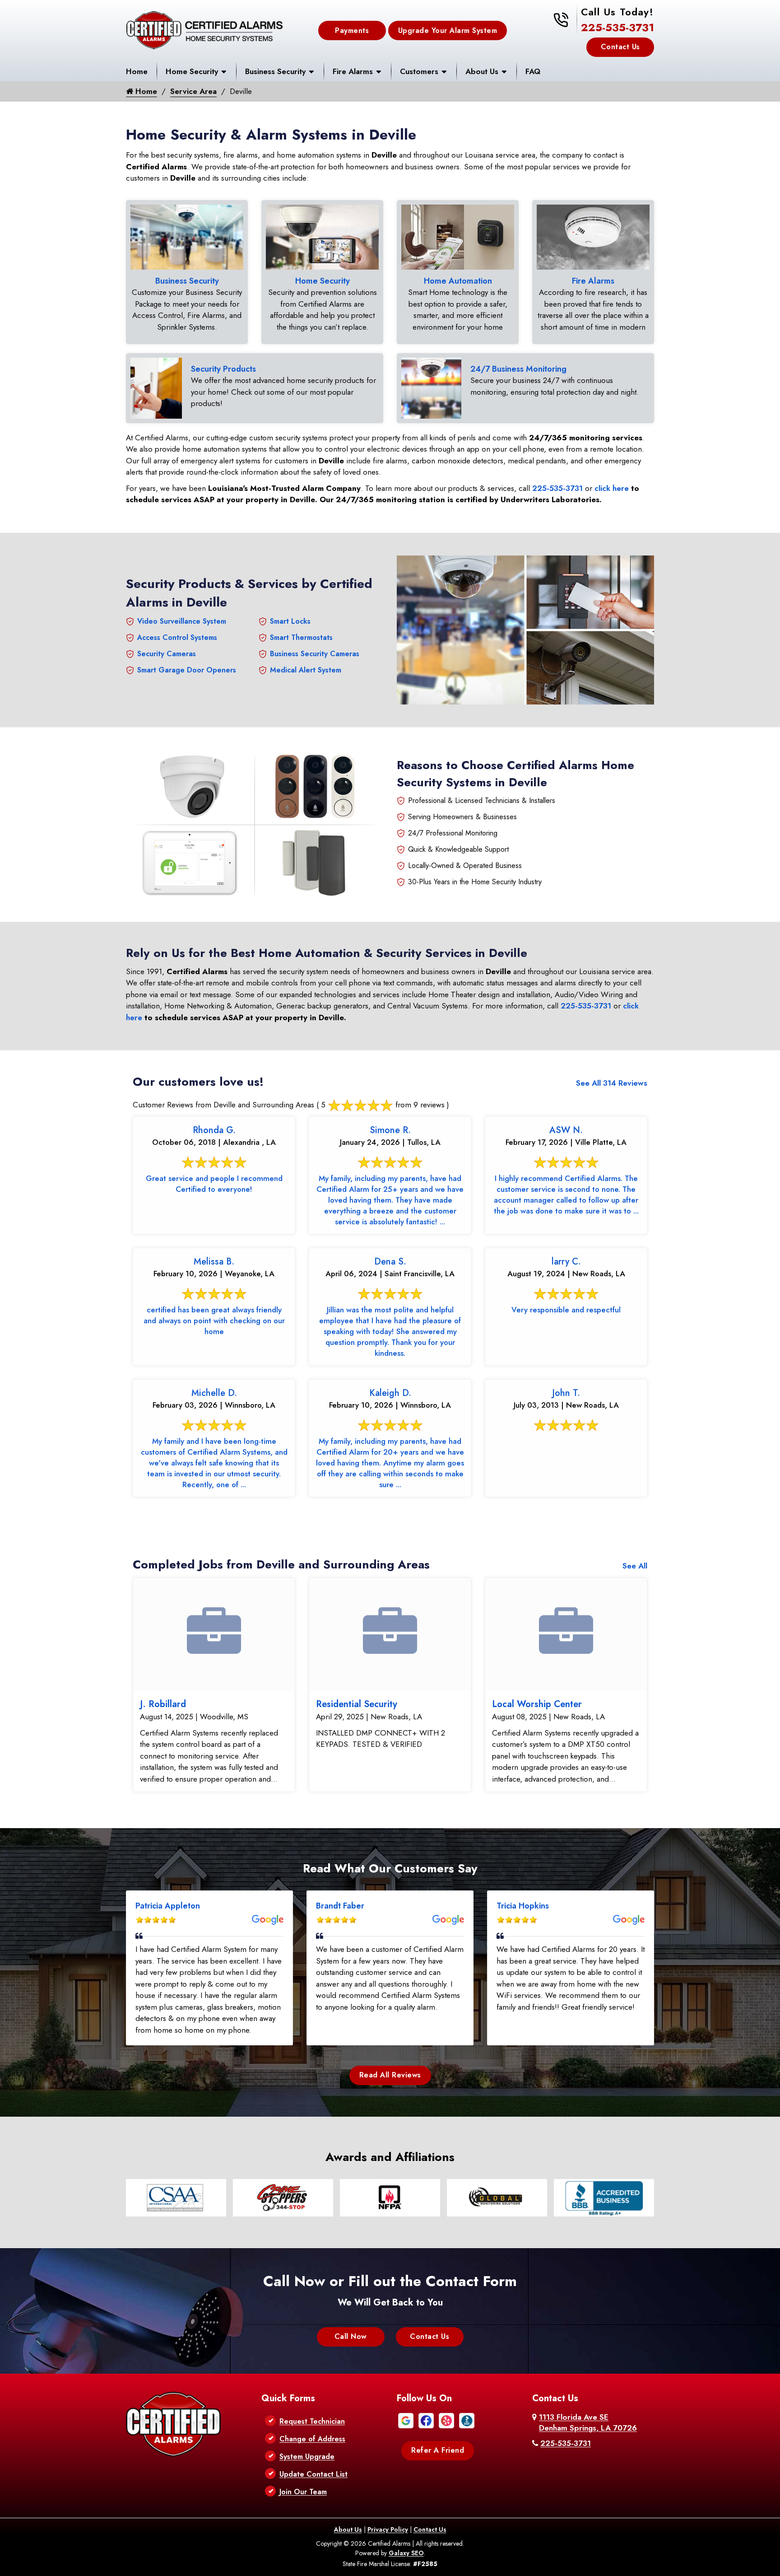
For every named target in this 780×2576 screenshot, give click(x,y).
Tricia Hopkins (523, 1906)
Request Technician (312, 2421)
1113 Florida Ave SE (588, 2422)
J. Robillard (163, 1704)
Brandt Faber (340, 1906)
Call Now (351, 2336)
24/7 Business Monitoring (518, 369)
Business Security (275, 71)
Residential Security (357, 1704)
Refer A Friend (438, 2450)
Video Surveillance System (182, 621)
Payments (352, 30)
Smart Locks (290, 621)
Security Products (223, 369)
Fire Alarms (353, 71)
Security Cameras (167, 654)
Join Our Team (303, 2492)
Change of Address (312, 2439)
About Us (482, 71)
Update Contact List (313, 2474)
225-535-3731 (617, 27)
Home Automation (458, 281)
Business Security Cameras (315, 654)
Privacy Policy (388, 2529)
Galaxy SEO (406, 2553)
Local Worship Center (537, 1704)
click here (612, 488)
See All (635, 1566)
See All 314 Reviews (612, 1083)
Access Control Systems (177, 637)
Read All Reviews (390, 2075)
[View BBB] (467, 2420)
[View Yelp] (446, 2420)
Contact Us (620, 47)
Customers (419, 71)
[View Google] (406, 2420)
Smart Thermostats (301, 637)
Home (137, 71)
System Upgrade (307, 2457)
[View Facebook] (426, 2420)
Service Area (193, 91)
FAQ (533, 71)
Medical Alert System (306, 670)
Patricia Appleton (168, 1906)
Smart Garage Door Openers (187, 670)
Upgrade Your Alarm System (448, 30)
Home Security (192, 71)
